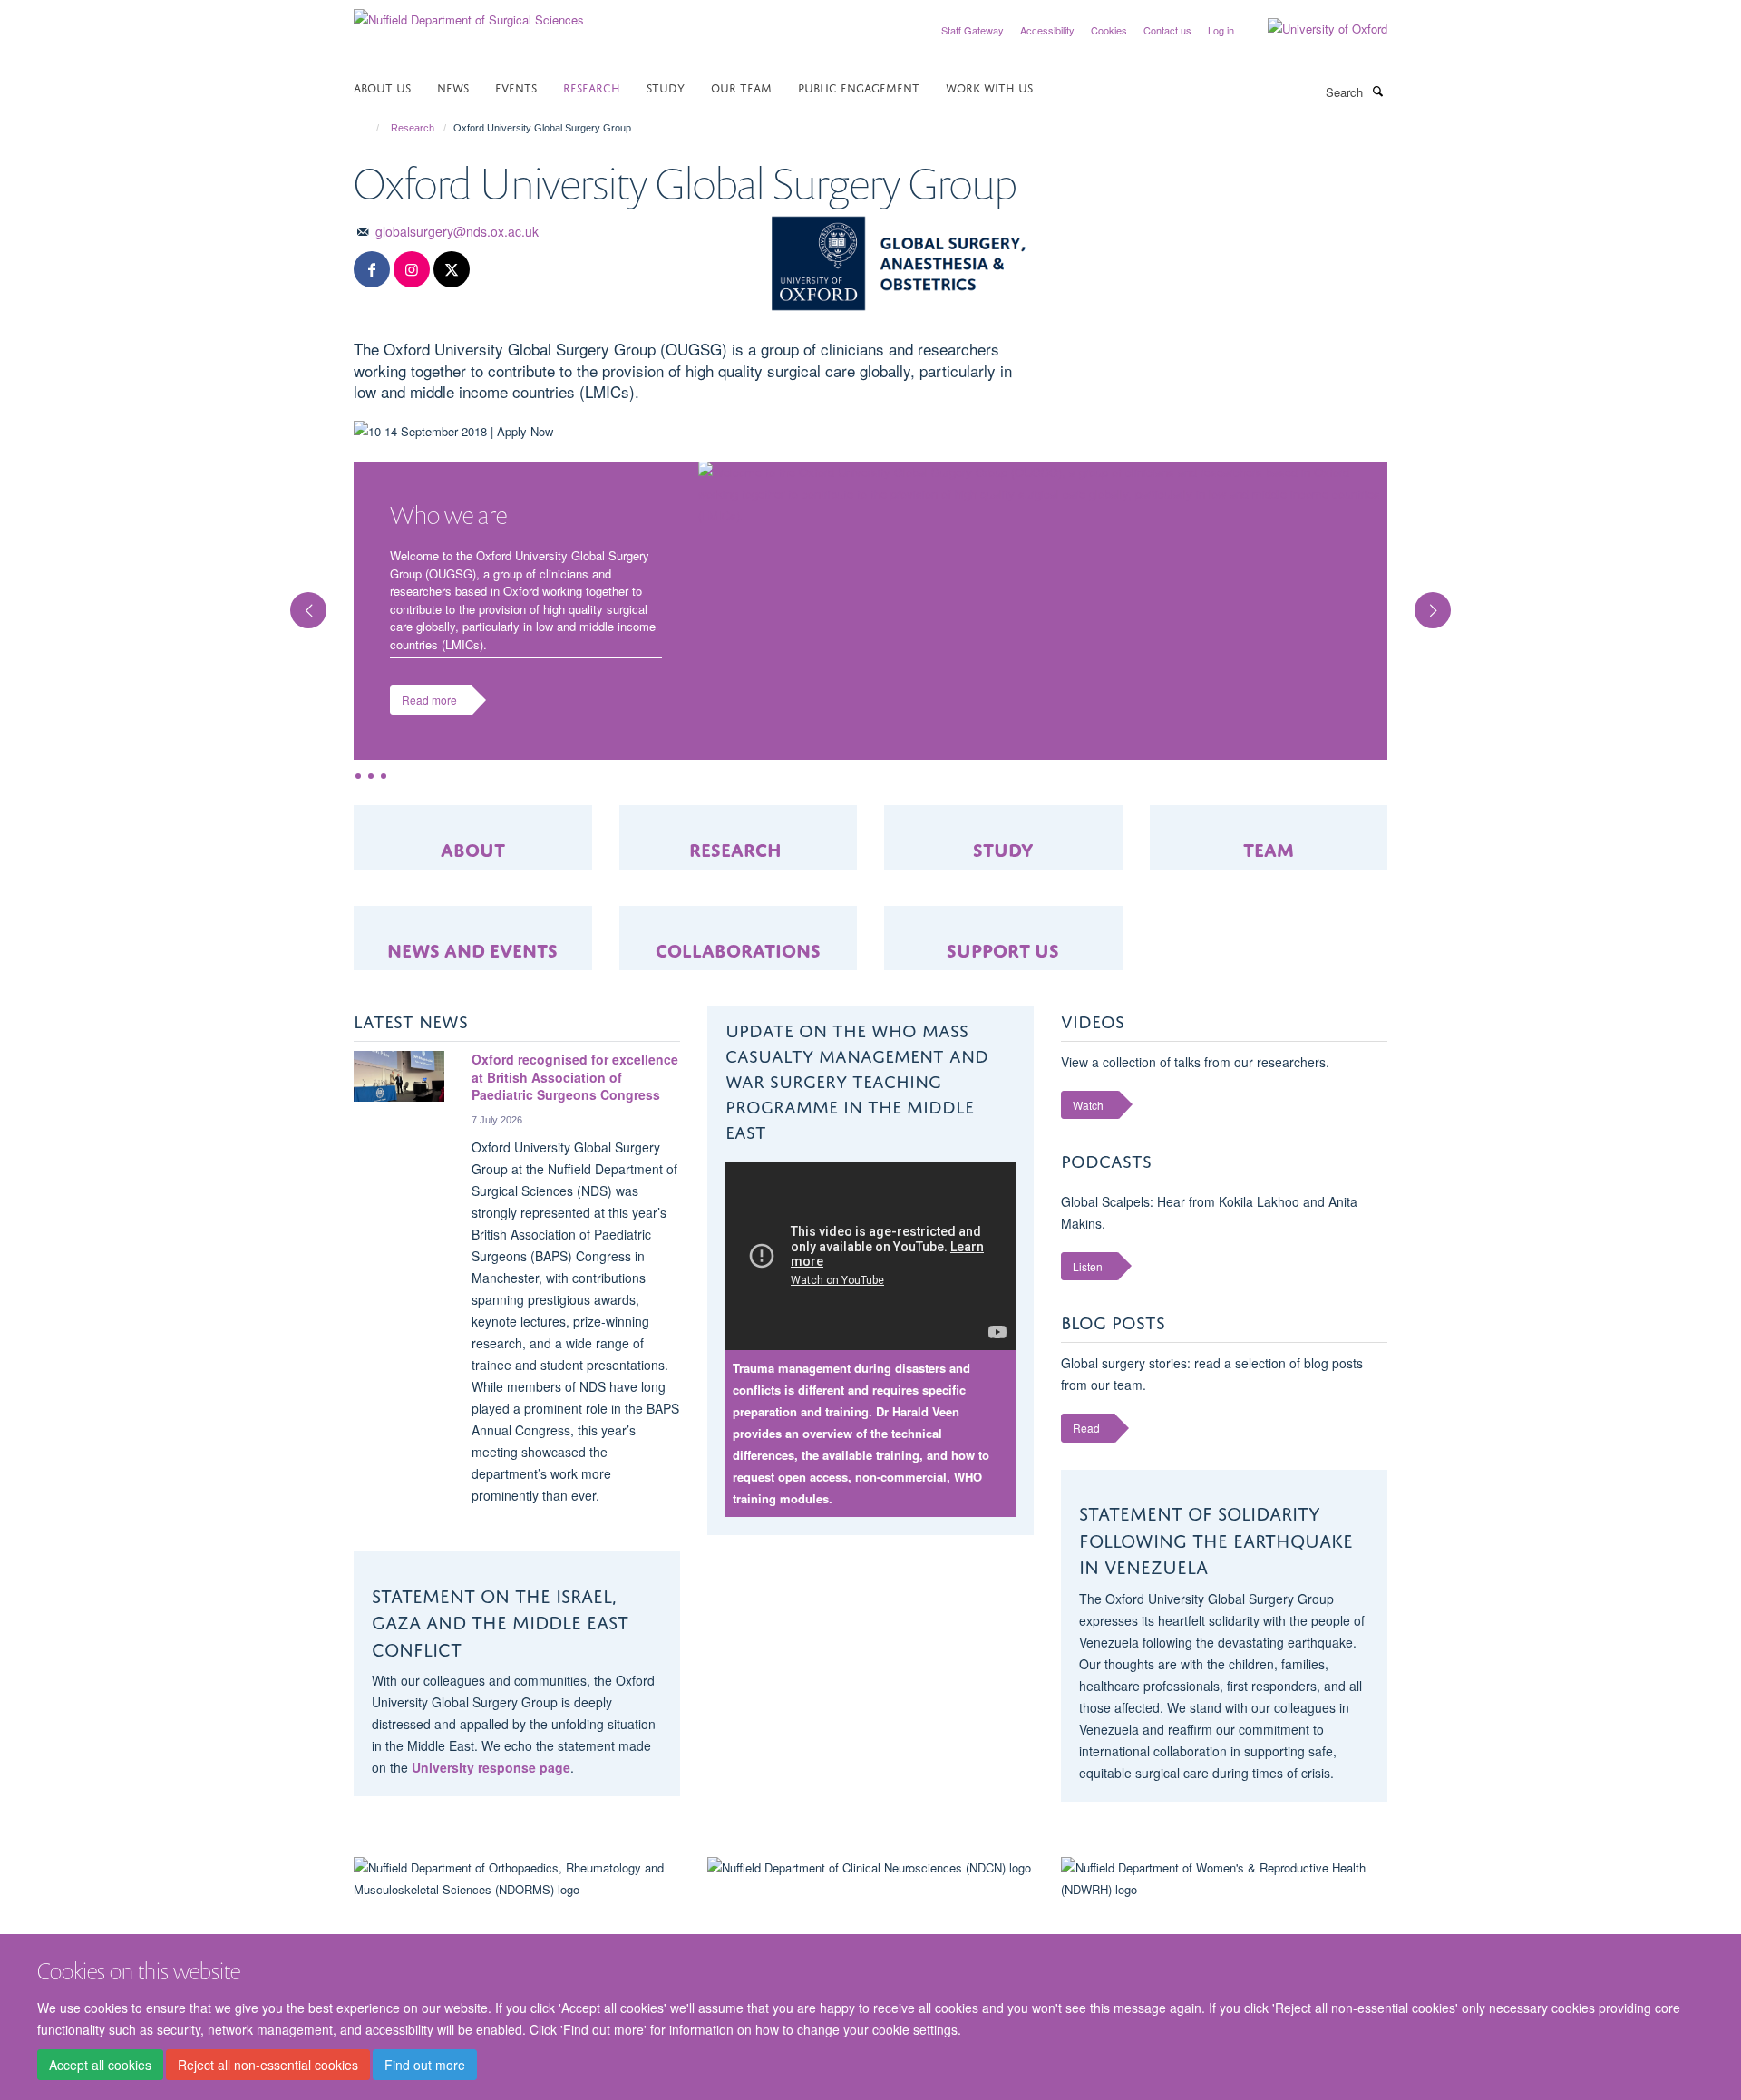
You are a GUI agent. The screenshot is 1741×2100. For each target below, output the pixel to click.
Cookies (1109, 30)
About (473, 847)
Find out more (425, 2065)
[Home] (370, 128)
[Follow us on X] (452, 270)
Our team (741, 87)
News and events (472, 948)
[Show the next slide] (1442, 601)
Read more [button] (429, 700)
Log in (1221, 30)
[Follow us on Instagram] (412, 270)
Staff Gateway (973, 30)
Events (516, 87)
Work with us (989, 87)
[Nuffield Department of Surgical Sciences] (469, 13)
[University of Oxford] (1314, 29)
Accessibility (1047, 30)
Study (666, 87)
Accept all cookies (100, 2065)
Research (592, 87)
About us (382, 87)
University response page (491, 1767)
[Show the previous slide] (299, 601)
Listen (1088, 1266)
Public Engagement (859, 87)
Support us (1003, 948)
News (453, 87)
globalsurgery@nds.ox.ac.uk (457, 231)
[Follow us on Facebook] (372, 270)
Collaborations (738, 948)
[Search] (1377, 91)
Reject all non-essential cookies (268, 2065)
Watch (1088, 1105)
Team (1269, 847)
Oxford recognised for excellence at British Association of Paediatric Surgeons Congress (575, 1077)
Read (1086, 1428)
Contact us (1167, 30)
